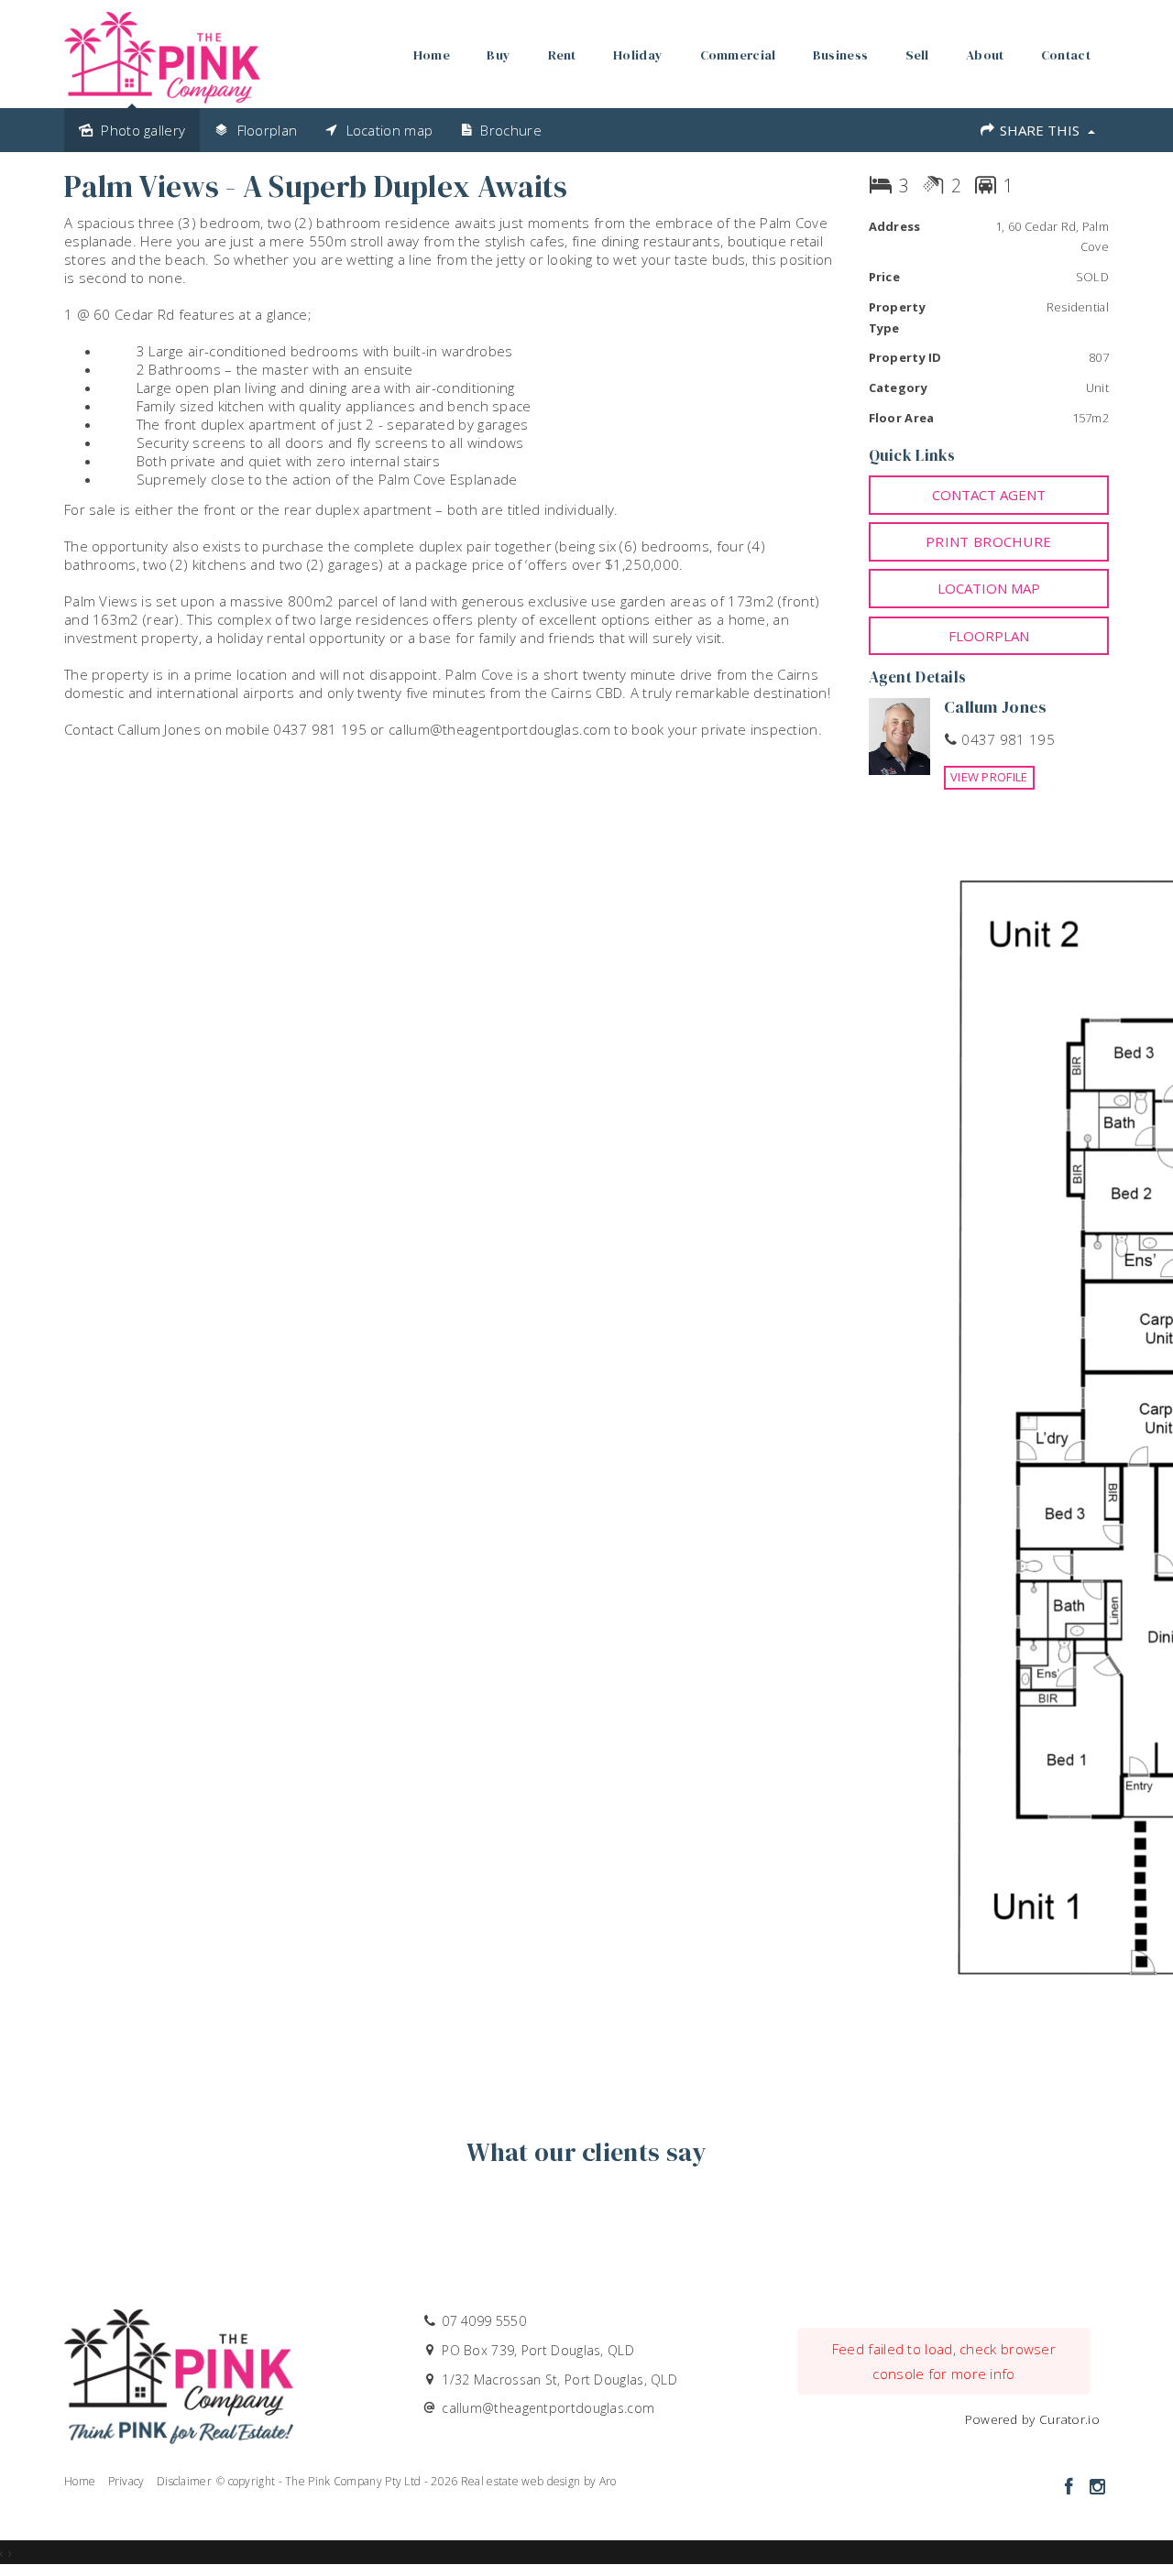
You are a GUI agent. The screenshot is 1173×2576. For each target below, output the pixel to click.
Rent (562, 55)
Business (840, 55)
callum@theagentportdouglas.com (548, 2408)
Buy (499, 55)
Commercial (738, 55)
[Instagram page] (1097, 2488)
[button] (989, 541)
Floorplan (989, 636)
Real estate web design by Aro (539, 2481)
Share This (1040, 130)
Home (432, 55)
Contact (1066, 55)
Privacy (126, 2481)
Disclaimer (184, 2481)
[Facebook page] (1071, 2488)
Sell (917, 55)
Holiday (638, 55)
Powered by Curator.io (1032, 2419)
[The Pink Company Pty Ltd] (162, 52)
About (985, 55)
